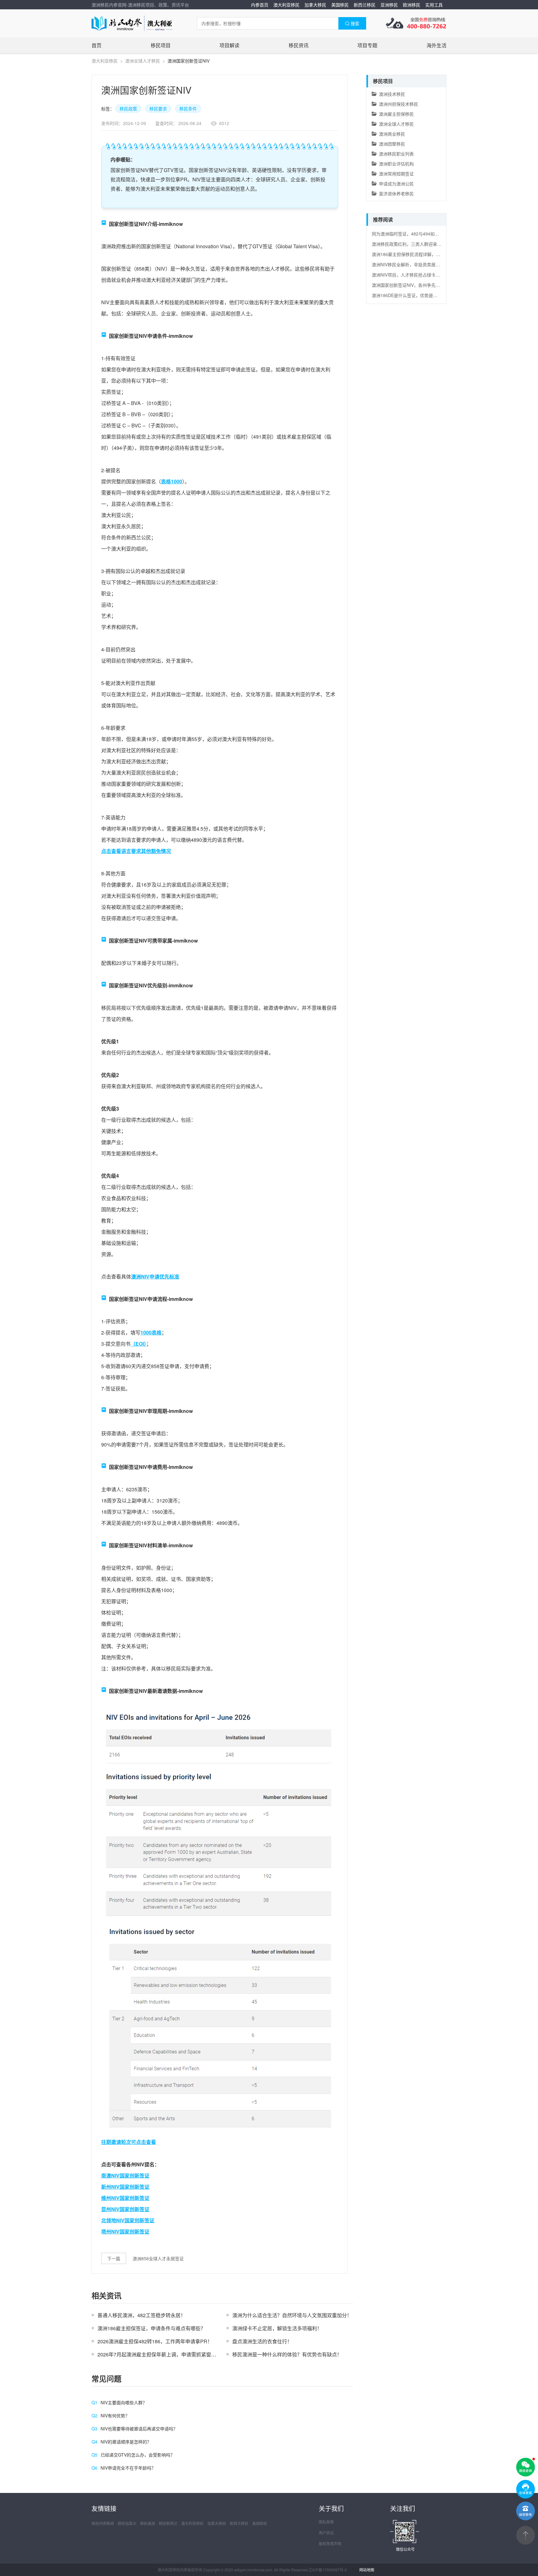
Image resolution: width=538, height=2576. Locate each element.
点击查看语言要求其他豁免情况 (136, 851)
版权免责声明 (330, 2543)
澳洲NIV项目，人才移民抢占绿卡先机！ (407, 275)
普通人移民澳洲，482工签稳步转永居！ (142, 2315)
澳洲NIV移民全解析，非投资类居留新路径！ (407, 264)
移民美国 (148, 2523)
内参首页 (260, 5)
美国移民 (340, 5)
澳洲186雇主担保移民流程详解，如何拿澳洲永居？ (407, 254)
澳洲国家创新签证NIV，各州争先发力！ (407, 285)
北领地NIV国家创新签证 (128, 2220)
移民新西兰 (168, 2523)
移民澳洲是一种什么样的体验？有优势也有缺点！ (287, 2354)
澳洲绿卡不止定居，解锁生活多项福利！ (277, 2328)
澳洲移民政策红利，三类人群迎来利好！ (407, 244)
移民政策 (128, 109)
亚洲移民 (389, 5)
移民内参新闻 (103, 2523)
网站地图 (367, 2570)
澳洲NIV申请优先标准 (155, 1276)
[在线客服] (526, 2489)
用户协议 (326, 2533)
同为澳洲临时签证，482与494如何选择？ (407, 234)
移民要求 (158, 109)
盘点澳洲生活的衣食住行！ (262, 2341)
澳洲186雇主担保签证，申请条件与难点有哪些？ (151, 2328)
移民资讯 (299, 45)
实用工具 (434, 5)
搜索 (355, 23)
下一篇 (114, 2258)
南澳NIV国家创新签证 (125, 2175)
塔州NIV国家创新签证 (125, 2231)
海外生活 (437, 45)
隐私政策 (326, 2522)
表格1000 (172, 481)
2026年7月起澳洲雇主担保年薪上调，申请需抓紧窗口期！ (162, 2354)
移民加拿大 (127, 2523)
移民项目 (161, 45)
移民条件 (188, 109)
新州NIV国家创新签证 (125, 2187)
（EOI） (138, 1344)
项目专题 (367, 45)
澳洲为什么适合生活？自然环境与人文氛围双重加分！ (292, 2315)
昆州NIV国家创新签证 (125, 2209)
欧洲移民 (412, 5)
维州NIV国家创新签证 (125, 2198)
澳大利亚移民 (286, 5)
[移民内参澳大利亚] (132, 23)
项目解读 (229, 45)
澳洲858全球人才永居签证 (158, 2258)
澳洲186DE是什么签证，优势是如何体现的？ (407, 295)
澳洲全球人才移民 (143, 61)
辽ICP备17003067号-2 (328, 2570)
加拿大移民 (315, 5)
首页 (97, 45)
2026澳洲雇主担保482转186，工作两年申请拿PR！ (155, 2341)
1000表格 (151, 1332)
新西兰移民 (365, 5)
